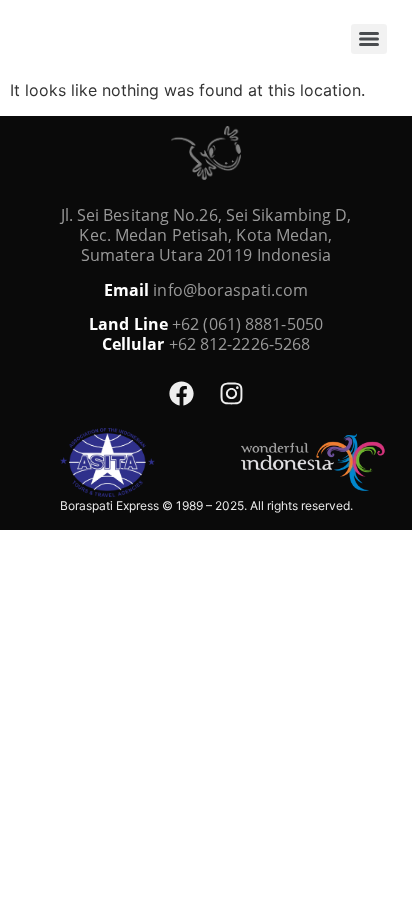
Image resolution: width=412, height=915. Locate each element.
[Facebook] (181, 393)
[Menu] (369, 39)
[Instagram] (231, 393)
